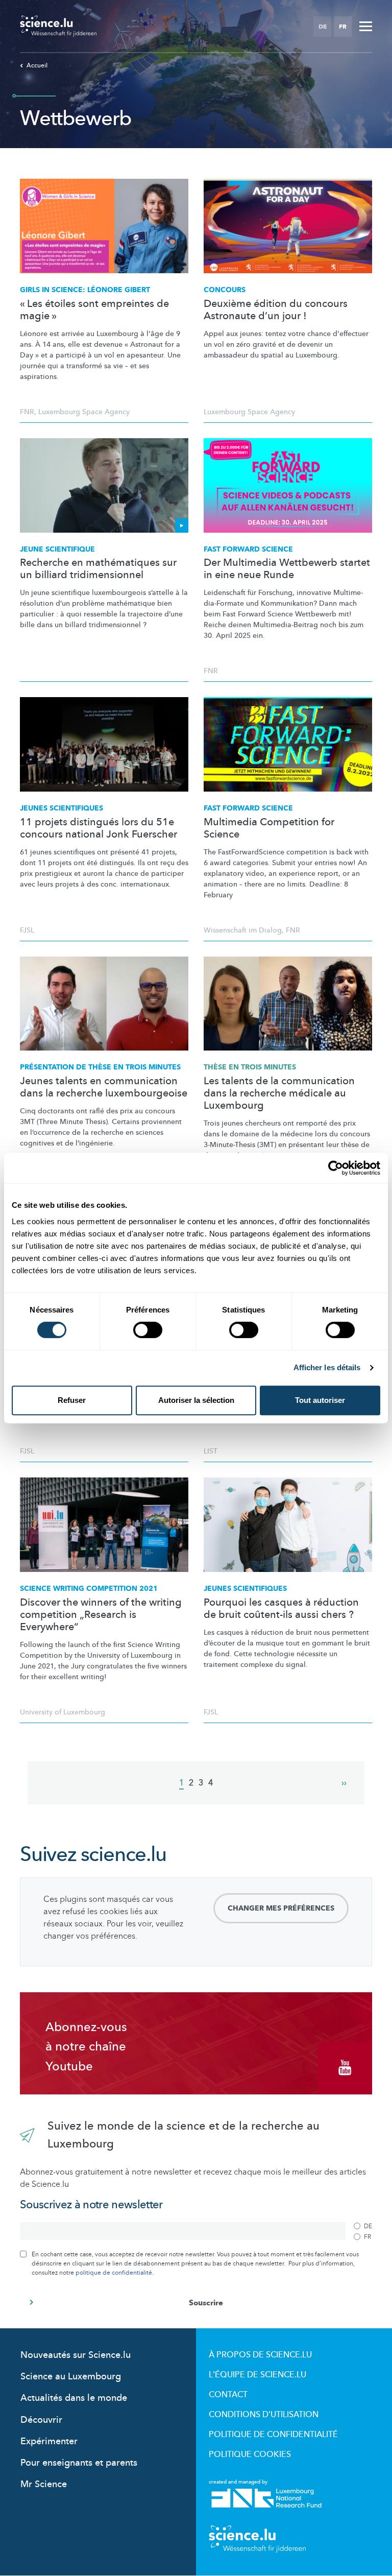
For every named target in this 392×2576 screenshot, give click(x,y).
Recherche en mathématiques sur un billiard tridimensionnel (98, 569)
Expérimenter (49, 2441)
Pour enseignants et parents (79, 2463)
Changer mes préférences (281, 1908)
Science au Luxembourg (71, 2377)
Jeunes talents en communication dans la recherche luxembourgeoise (104, 1087)
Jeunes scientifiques (245, 1589)
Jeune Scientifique (57, 549)
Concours (225, 290)
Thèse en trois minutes (250, 1067)
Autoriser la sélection (196, 1400)
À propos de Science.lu (260, 2355)
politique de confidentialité (114, 2273)
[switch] (148, 1330)
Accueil (37, 65)
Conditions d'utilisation (264, 2415)
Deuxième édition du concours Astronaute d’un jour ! (276, 310)
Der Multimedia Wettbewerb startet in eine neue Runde (287, 569)
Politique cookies (250, 2454)
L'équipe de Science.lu (258, 2375)
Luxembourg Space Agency (84, 412)
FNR (27, 412)
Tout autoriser (320, 1400)
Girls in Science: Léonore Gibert (85, 290)
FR (343, 27)
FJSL (27, 930)
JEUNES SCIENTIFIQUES (62, 808)
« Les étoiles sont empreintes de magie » (94, 310)
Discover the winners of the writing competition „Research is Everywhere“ (101, 1615)
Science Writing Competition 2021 (89, 1589)
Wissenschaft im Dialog (243, 930)
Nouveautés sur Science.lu (76, 2355)
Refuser (72, 1400)
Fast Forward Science (248, 549)
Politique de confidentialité (273, 2435)
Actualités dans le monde (74, 2398)
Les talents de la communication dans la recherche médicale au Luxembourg (279, 1093)
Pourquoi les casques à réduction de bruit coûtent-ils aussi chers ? (281, 1609)
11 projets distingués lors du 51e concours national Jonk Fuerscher (99, 828)
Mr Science (44, 2484)
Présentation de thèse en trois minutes (100, 1067)
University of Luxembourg (63, 1712)
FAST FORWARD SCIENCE (248, 808)
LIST (211, 1451)
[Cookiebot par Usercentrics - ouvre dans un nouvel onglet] (336, 1168)
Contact (228, 2395)
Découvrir (41, 2420)
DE (323, 27)
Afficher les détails (327, 1367)
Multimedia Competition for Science (269, 828)
